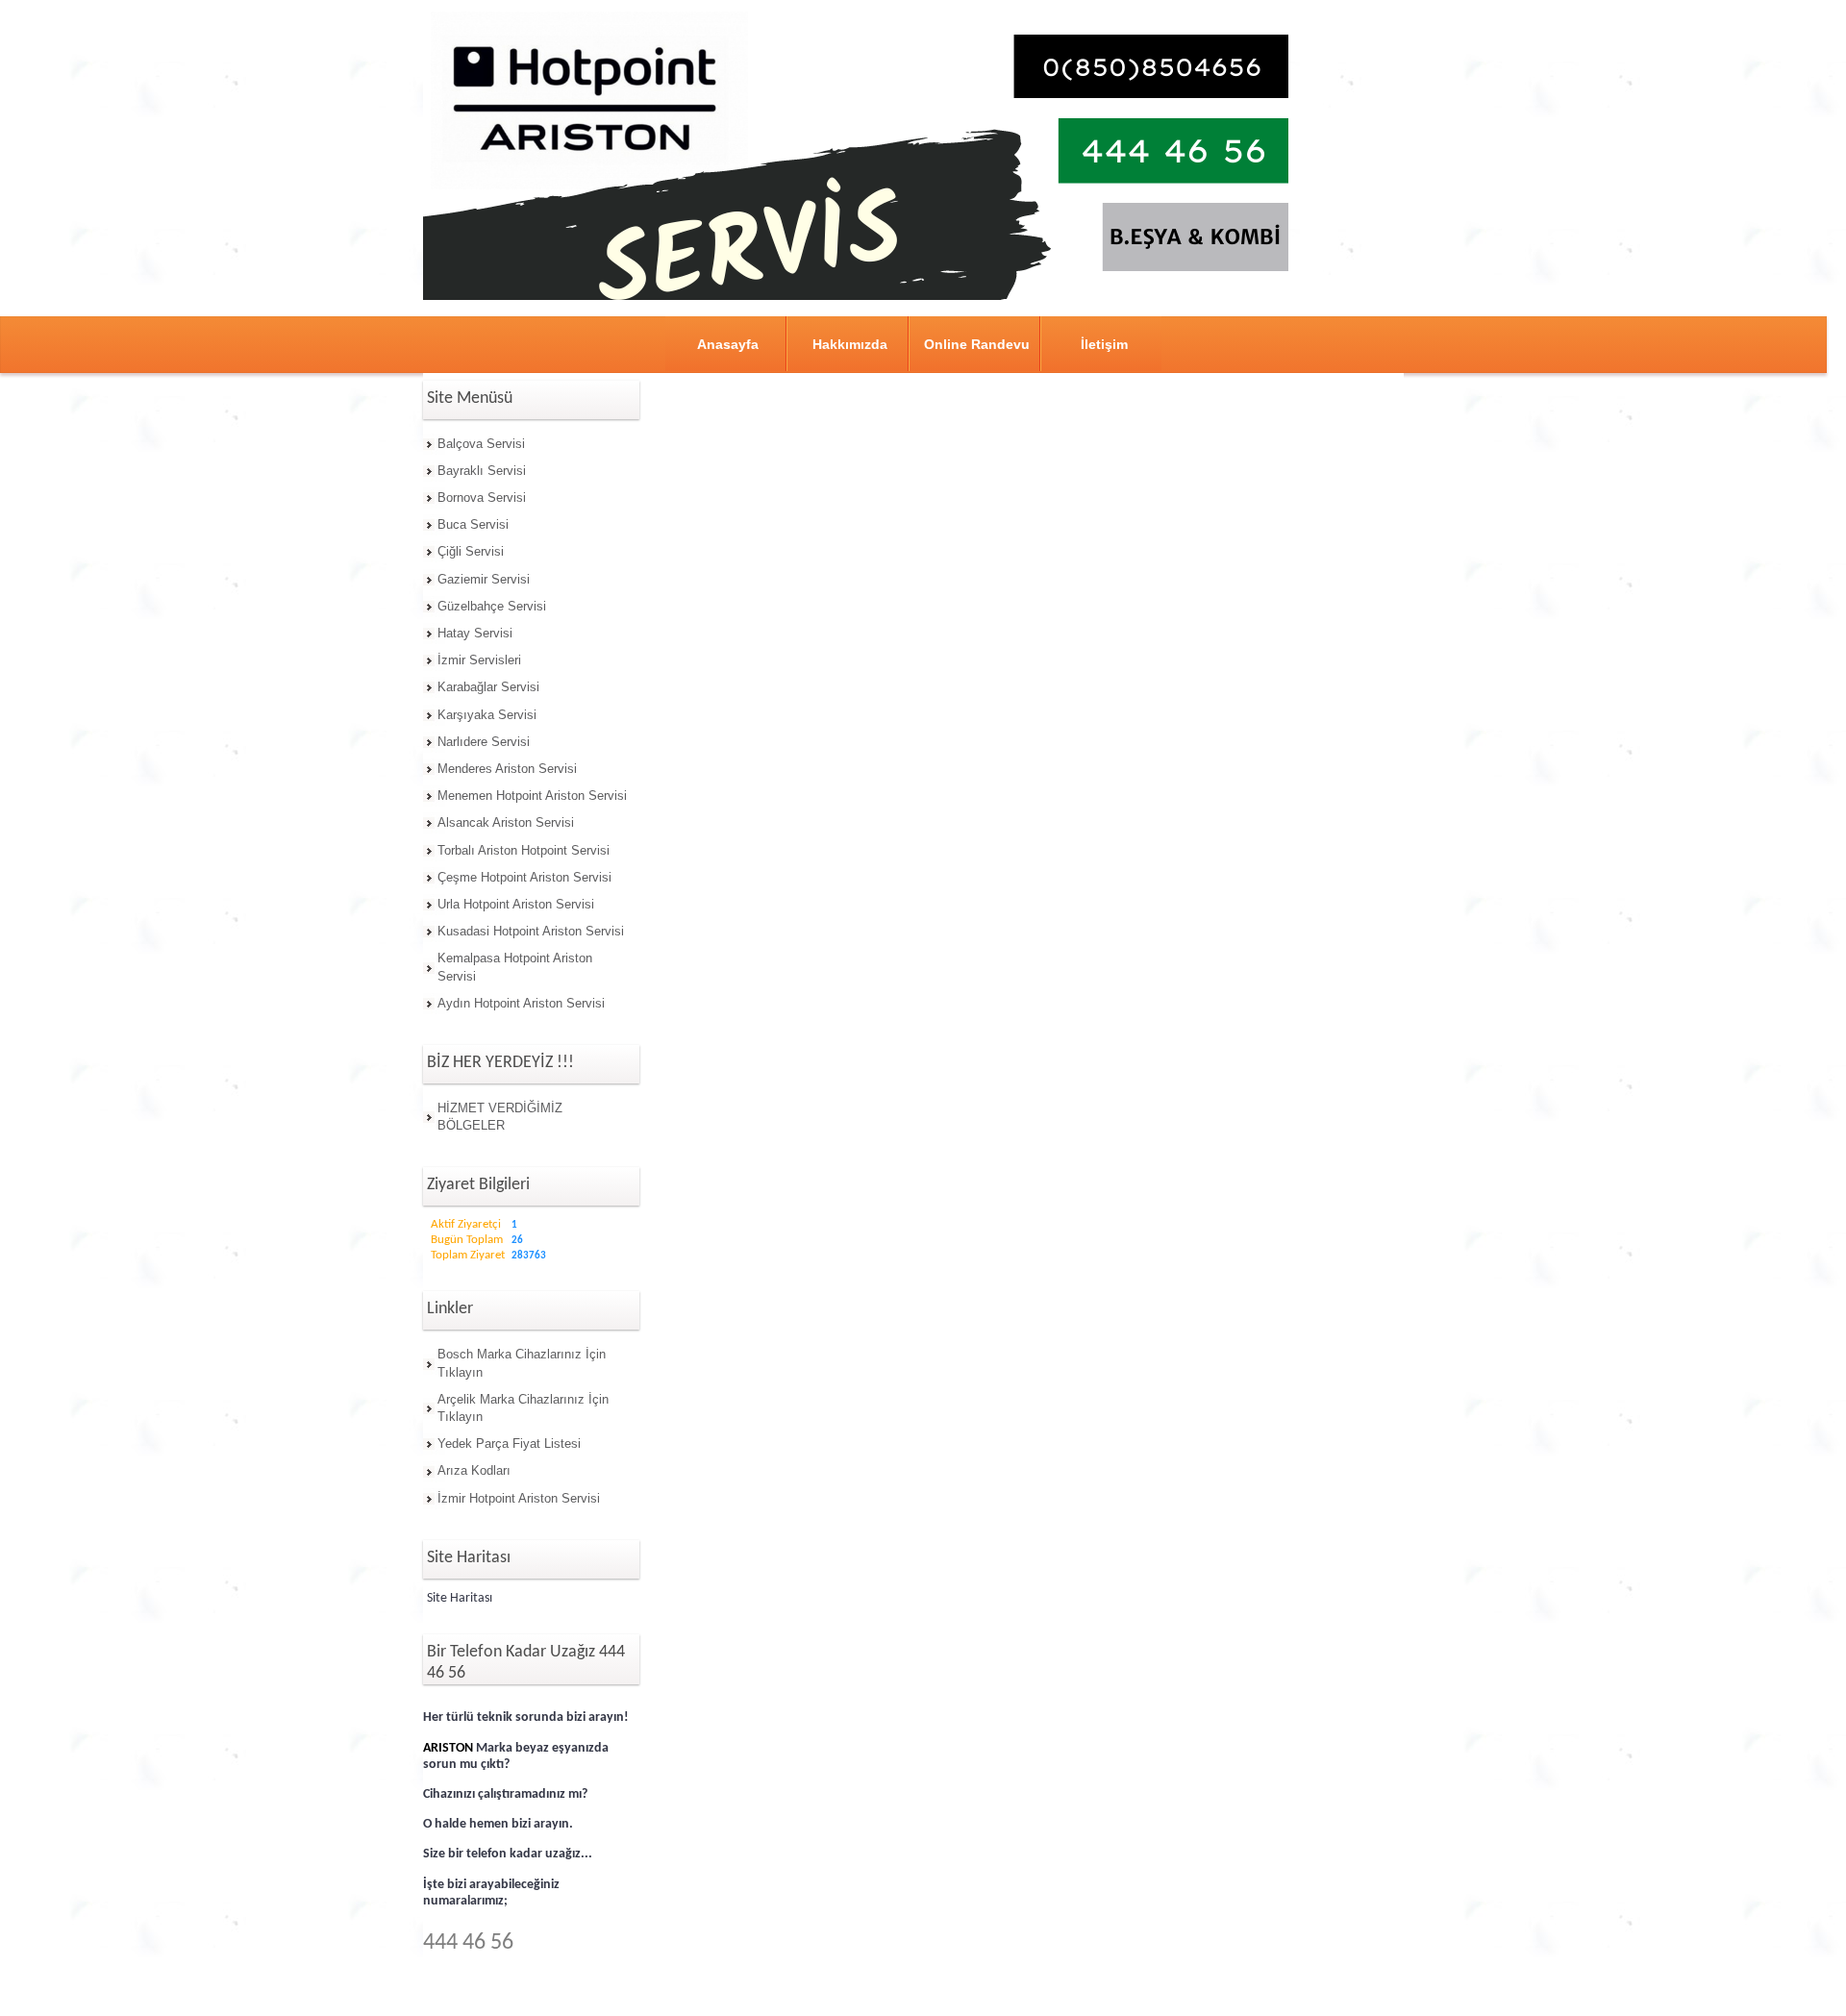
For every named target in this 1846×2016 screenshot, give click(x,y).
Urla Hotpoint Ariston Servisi (516, 904)
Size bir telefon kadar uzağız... (508, 1854)
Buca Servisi (473, 524)
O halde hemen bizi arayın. (498, 1824)
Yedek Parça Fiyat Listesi (509, 1444)
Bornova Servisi (482, 498)
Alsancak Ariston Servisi (506, 822)
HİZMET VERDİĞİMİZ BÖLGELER (500, 1117)
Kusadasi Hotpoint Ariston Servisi (531, 931)
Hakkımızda (850, 344)
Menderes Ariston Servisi (507, 769)
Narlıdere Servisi (484, 742)
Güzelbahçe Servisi (492, 606)
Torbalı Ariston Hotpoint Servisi (524, 850)
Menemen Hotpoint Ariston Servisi (532, 796)
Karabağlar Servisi (488, 687)
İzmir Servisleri (479, 660)
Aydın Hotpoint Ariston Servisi (521, 1003)
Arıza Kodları (474, 1470)
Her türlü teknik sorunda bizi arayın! (526, 1717)
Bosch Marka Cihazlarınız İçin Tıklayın (522, 1363)
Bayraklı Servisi (482, 471)
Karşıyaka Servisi (487, 715)
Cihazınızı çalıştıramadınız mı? (505, 1794)
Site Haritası (460, 1598)
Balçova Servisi (481, 444)
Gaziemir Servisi (484, 579)
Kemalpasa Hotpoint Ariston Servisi (515, 967)
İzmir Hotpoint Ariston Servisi (519, 1498)
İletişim (1104, 344)
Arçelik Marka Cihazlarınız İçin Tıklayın (523, 1408)
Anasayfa (728, 344)
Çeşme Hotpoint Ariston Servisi (524, 877)
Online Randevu (977, 344)
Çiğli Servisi (471, 551)
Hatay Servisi (475, 633)
